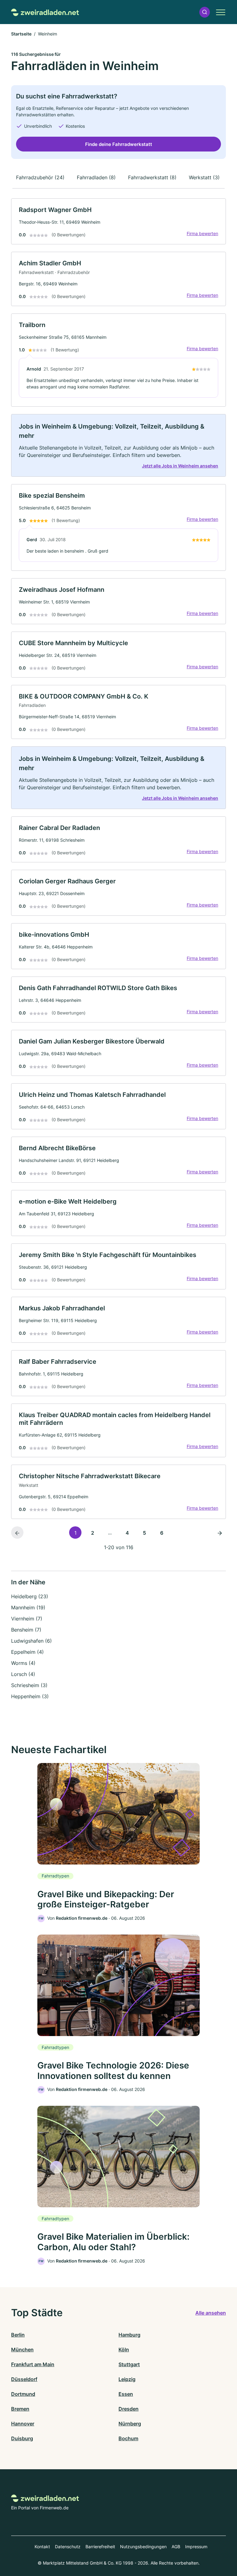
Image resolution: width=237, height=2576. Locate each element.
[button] (205, 12)
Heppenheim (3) (30, 1696)
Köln (124, 2350)
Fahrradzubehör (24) (40, 177)
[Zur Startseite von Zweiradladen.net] (45, 12)
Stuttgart (129, 2364)
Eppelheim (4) (27, 1652)
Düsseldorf (24, 2379)
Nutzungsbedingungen (143, 2547)
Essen (126, 2394)
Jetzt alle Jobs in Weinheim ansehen (180, 466)
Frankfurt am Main (33, 2364)
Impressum (196, 2547)
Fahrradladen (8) (96, 177)
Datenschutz (68, 2547)
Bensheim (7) (26, 1630)
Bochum (128, 2438)
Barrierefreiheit (100, 2547)
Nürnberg (130, 2424)
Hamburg (129, 2335)
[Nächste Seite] (220, 1533)
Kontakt (42, 2547)
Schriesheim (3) (29, 1685)
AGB (176, 2547)
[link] (118, 221)
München (22, 2350)
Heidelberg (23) (30, 1596)
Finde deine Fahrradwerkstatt (119, 144)
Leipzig (127, 2379)
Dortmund (23, 2394)
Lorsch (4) (23, 1674)
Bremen (20, 2409)
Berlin (18, 2335)
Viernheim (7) (27, 1619)
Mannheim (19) (28, 1607)
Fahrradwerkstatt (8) (152, 177)
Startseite (21, 34)
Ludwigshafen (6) (31, 1641)
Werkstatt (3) (204, 177)
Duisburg (22, 2438)
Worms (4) (23, 1663)
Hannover (23, 2424)
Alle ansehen (211, 2313)
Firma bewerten (202, 233)
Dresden (129, 2409)
